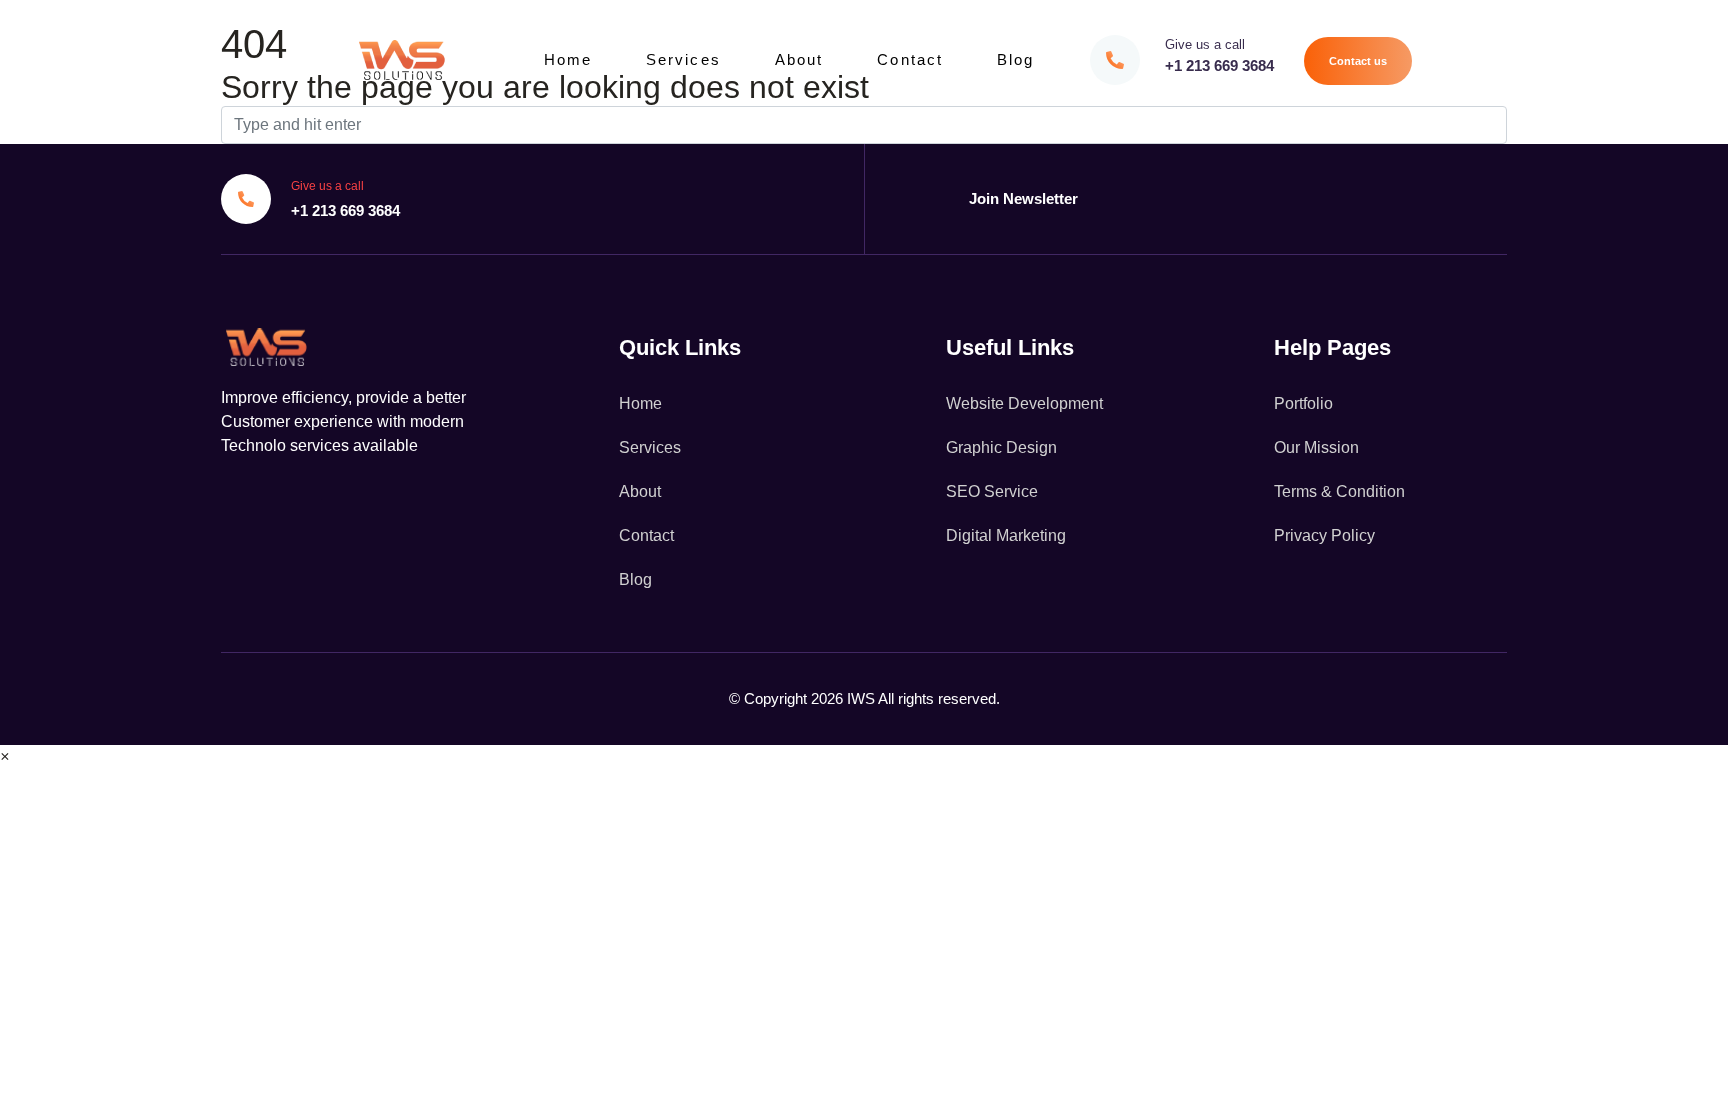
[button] (4, 756)
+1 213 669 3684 (1219, 65)
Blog (1015, 59)
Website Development (1024, 403)
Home (568, 59)
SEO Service (992, 491)
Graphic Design (1001, 447)
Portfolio (1303, 403)
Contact (910, 59)
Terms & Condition (1339, 491)
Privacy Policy (1324, 535)
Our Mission (1316, 447)
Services (683, 59)
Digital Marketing (1006, 535)
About (799, 59)
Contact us (1358, 61)
